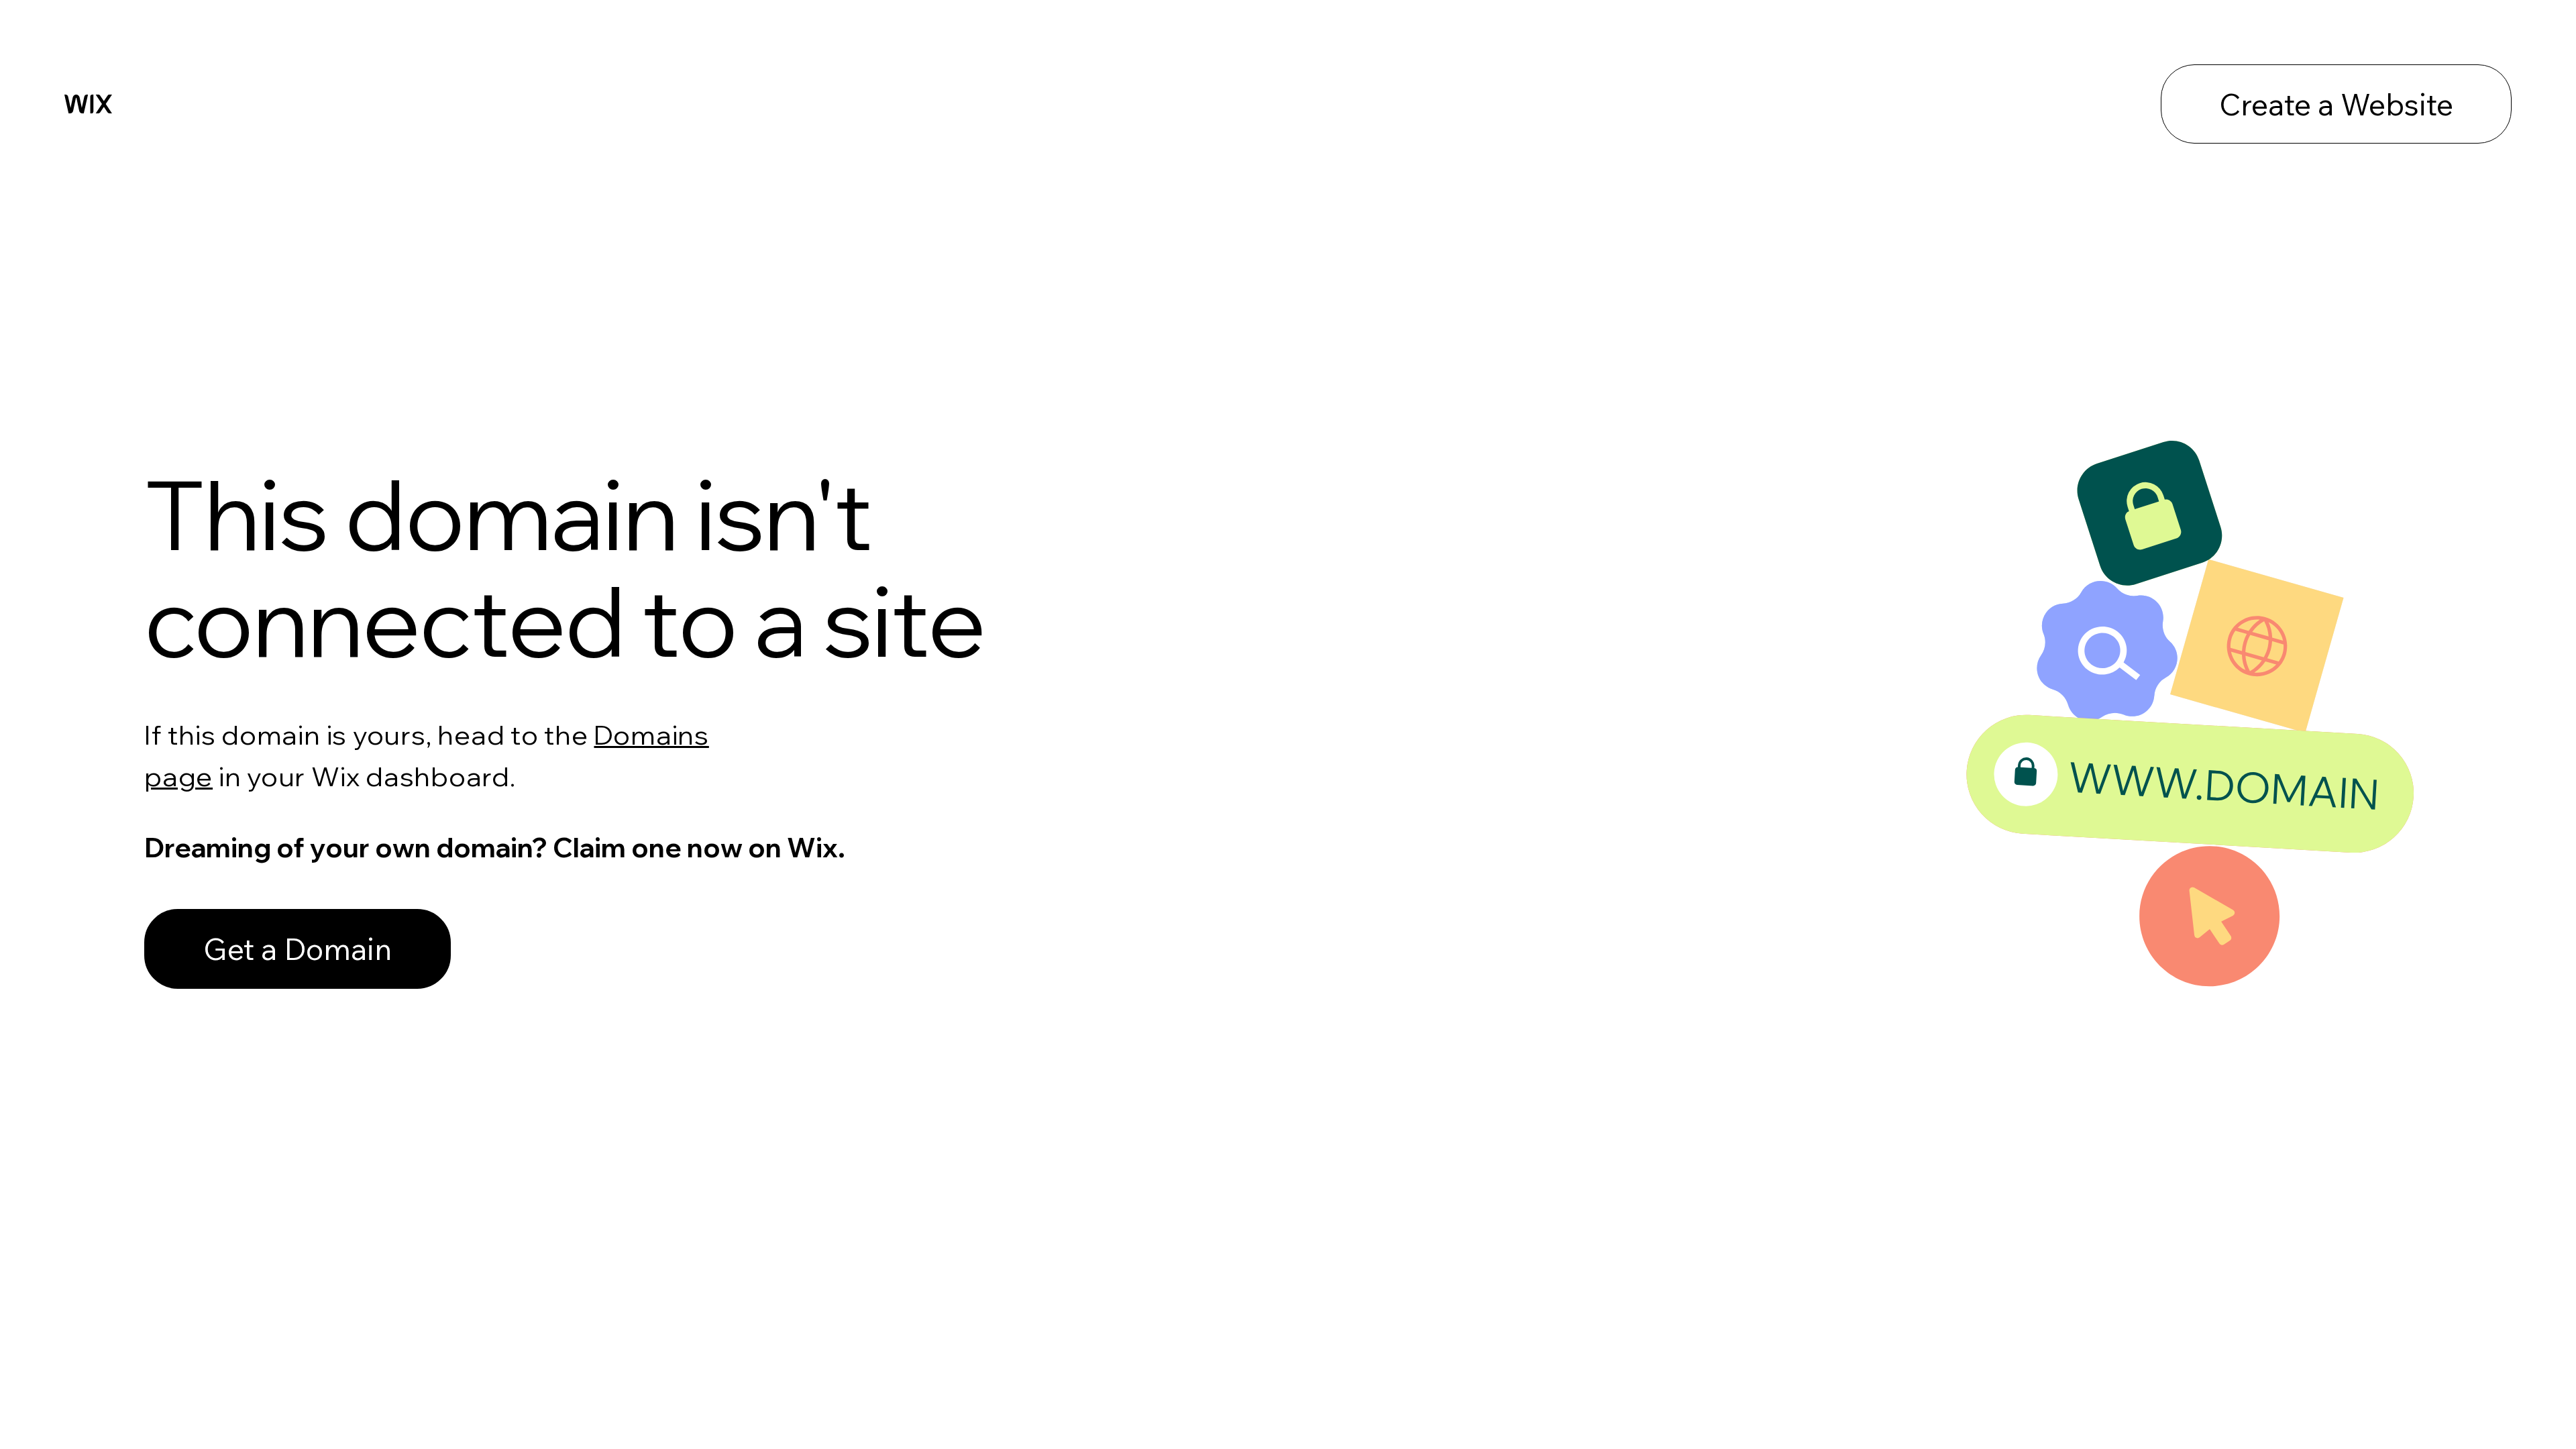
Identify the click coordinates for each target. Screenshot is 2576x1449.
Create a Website (2336, 104)
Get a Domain (298, 949)
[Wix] (88, 104)
